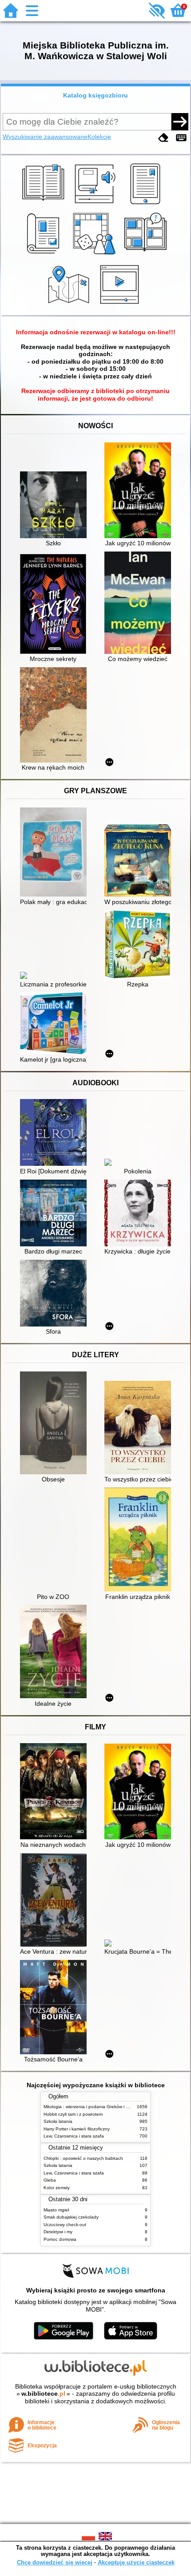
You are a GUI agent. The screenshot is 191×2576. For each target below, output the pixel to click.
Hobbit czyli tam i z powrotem (73, 2114)
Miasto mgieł (56, 2210)
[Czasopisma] (45, 255)
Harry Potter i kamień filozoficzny (77, 2129)
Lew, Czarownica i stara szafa (74, 2136)
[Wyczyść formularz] (163, 138)
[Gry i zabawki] (96, 255)
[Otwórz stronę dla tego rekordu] (56, 506)
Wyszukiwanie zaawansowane (45, 137)
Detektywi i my (58, 2232)
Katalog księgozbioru (95, 95)
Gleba (50, 2180)
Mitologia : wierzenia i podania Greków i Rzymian (93, 2107)
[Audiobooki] (96, 204)
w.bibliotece (43, 2393)
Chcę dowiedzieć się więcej (55, 2562)
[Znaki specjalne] (181, 138)
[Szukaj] (180, 122)
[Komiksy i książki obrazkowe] (147, 255)
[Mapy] (70, 305)
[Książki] (45, 204)
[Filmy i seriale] (121, 305)
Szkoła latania (58, 2121)
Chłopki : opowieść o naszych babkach (83, 2158)
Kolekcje (99, 137)
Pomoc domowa (60, 2239)
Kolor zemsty (57, 2188)
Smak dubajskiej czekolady (71, 2217)
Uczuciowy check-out (65, 2225)
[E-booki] (147, 204)
